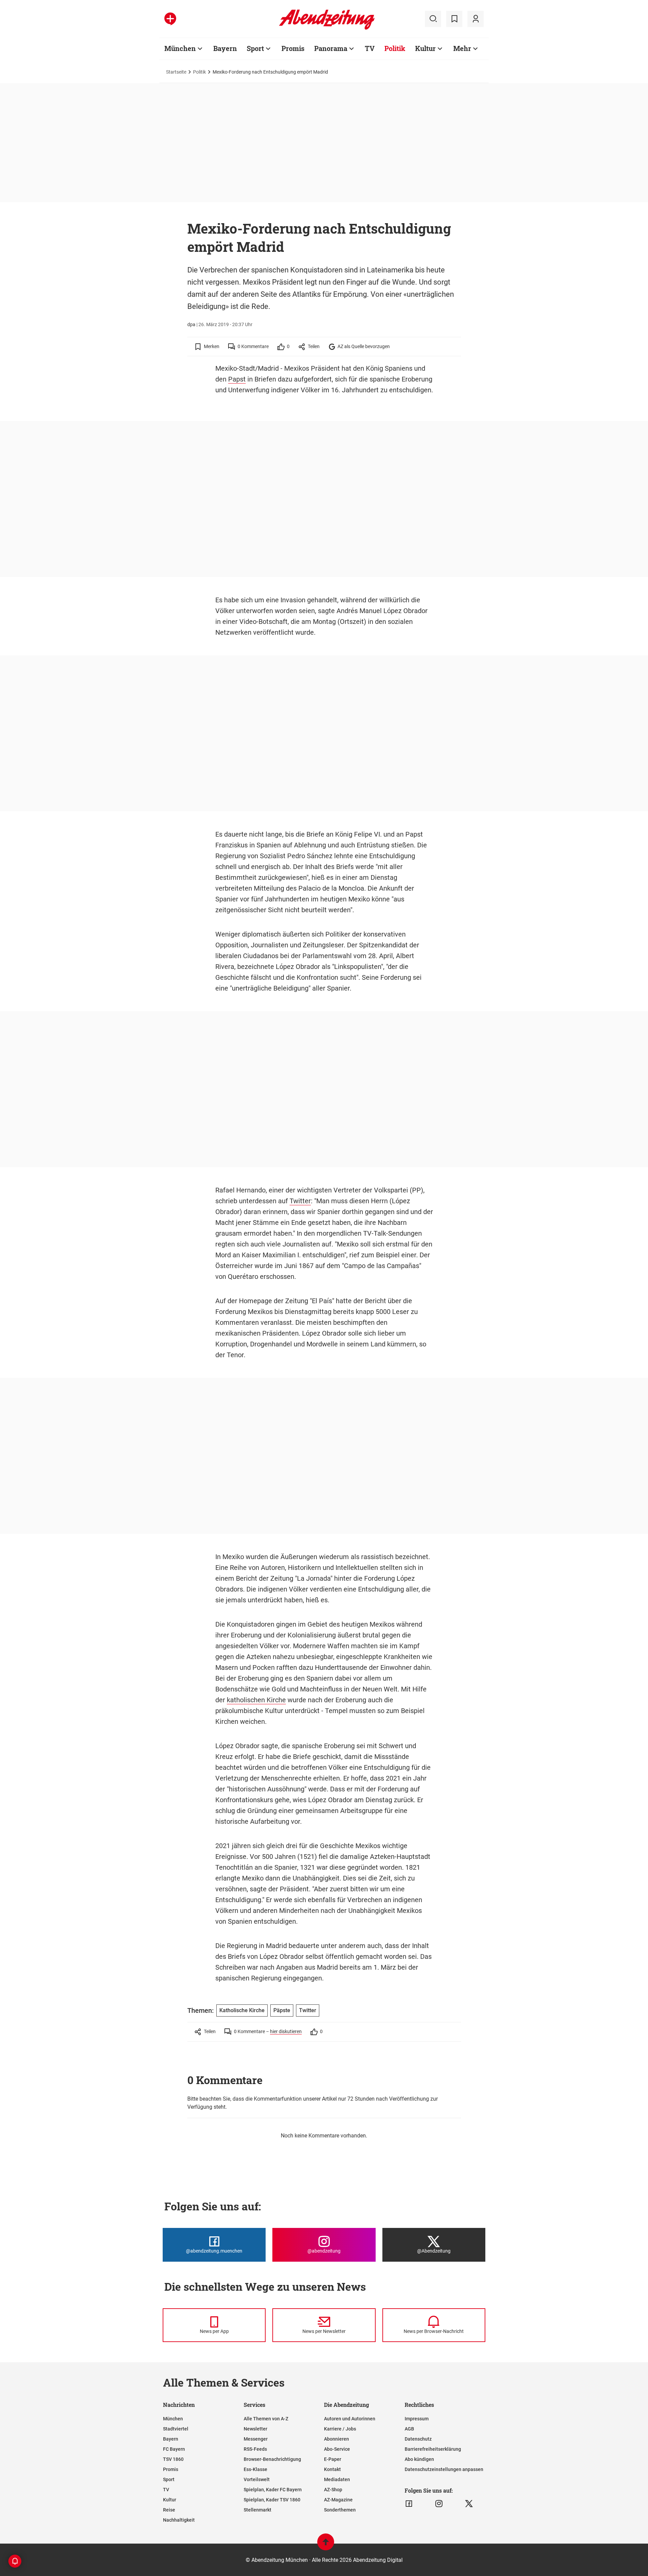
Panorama (331, 48)
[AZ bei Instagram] (439, 2504)
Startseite (176, 72)
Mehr (462, 48)
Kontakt (332, 2469)
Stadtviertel (176, 2429)
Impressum (417, 2419)
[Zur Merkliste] (454, 19)
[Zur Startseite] (327, 28)
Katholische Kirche (242, 2010)
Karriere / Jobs (340, 2429)
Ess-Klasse (255, 2469)
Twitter (300, 1201)
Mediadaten (337, 2479)
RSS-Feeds (255, 2449)
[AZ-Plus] (170, 19)
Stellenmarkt (258, 2510)
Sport (255, 48)
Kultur (425, 48)
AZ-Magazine (338, 2500)
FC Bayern (174, 2449)
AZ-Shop (333, 2490)
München (180, 48)
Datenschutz (418, 2439)
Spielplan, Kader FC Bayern (273, 2490)
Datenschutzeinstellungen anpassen (444, 2469)
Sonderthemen (340, 2510)
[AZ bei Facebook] (409, 2504)
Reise (169, 2510)
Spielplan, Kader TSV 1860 (272, 2500)
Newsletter (255, 2429)
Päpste (282, 2010)
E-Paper (333, 2459)
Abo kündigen (419, 2459)
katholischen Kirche (256, 1700)
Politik (395, 48)
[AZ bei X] (469, 2504)
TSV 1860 (173, 2459)
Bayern (225, 48)
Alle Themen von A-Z (266, 2419)
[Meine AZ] (476, 19)
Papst (237, 379)
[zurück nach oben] (326, 2545)
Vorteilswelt (257, 2479)
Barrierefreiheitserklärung (433, 2449)
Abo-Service (337, 2449)
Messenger (256, 2439)
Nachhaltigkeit (179, 2520)
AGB (409, 2429)
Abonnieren (336, 2439)
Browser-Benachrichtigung (272, 2459)
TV (370, 48)
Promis (293, 48)
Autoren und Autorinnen (350, 2419)
